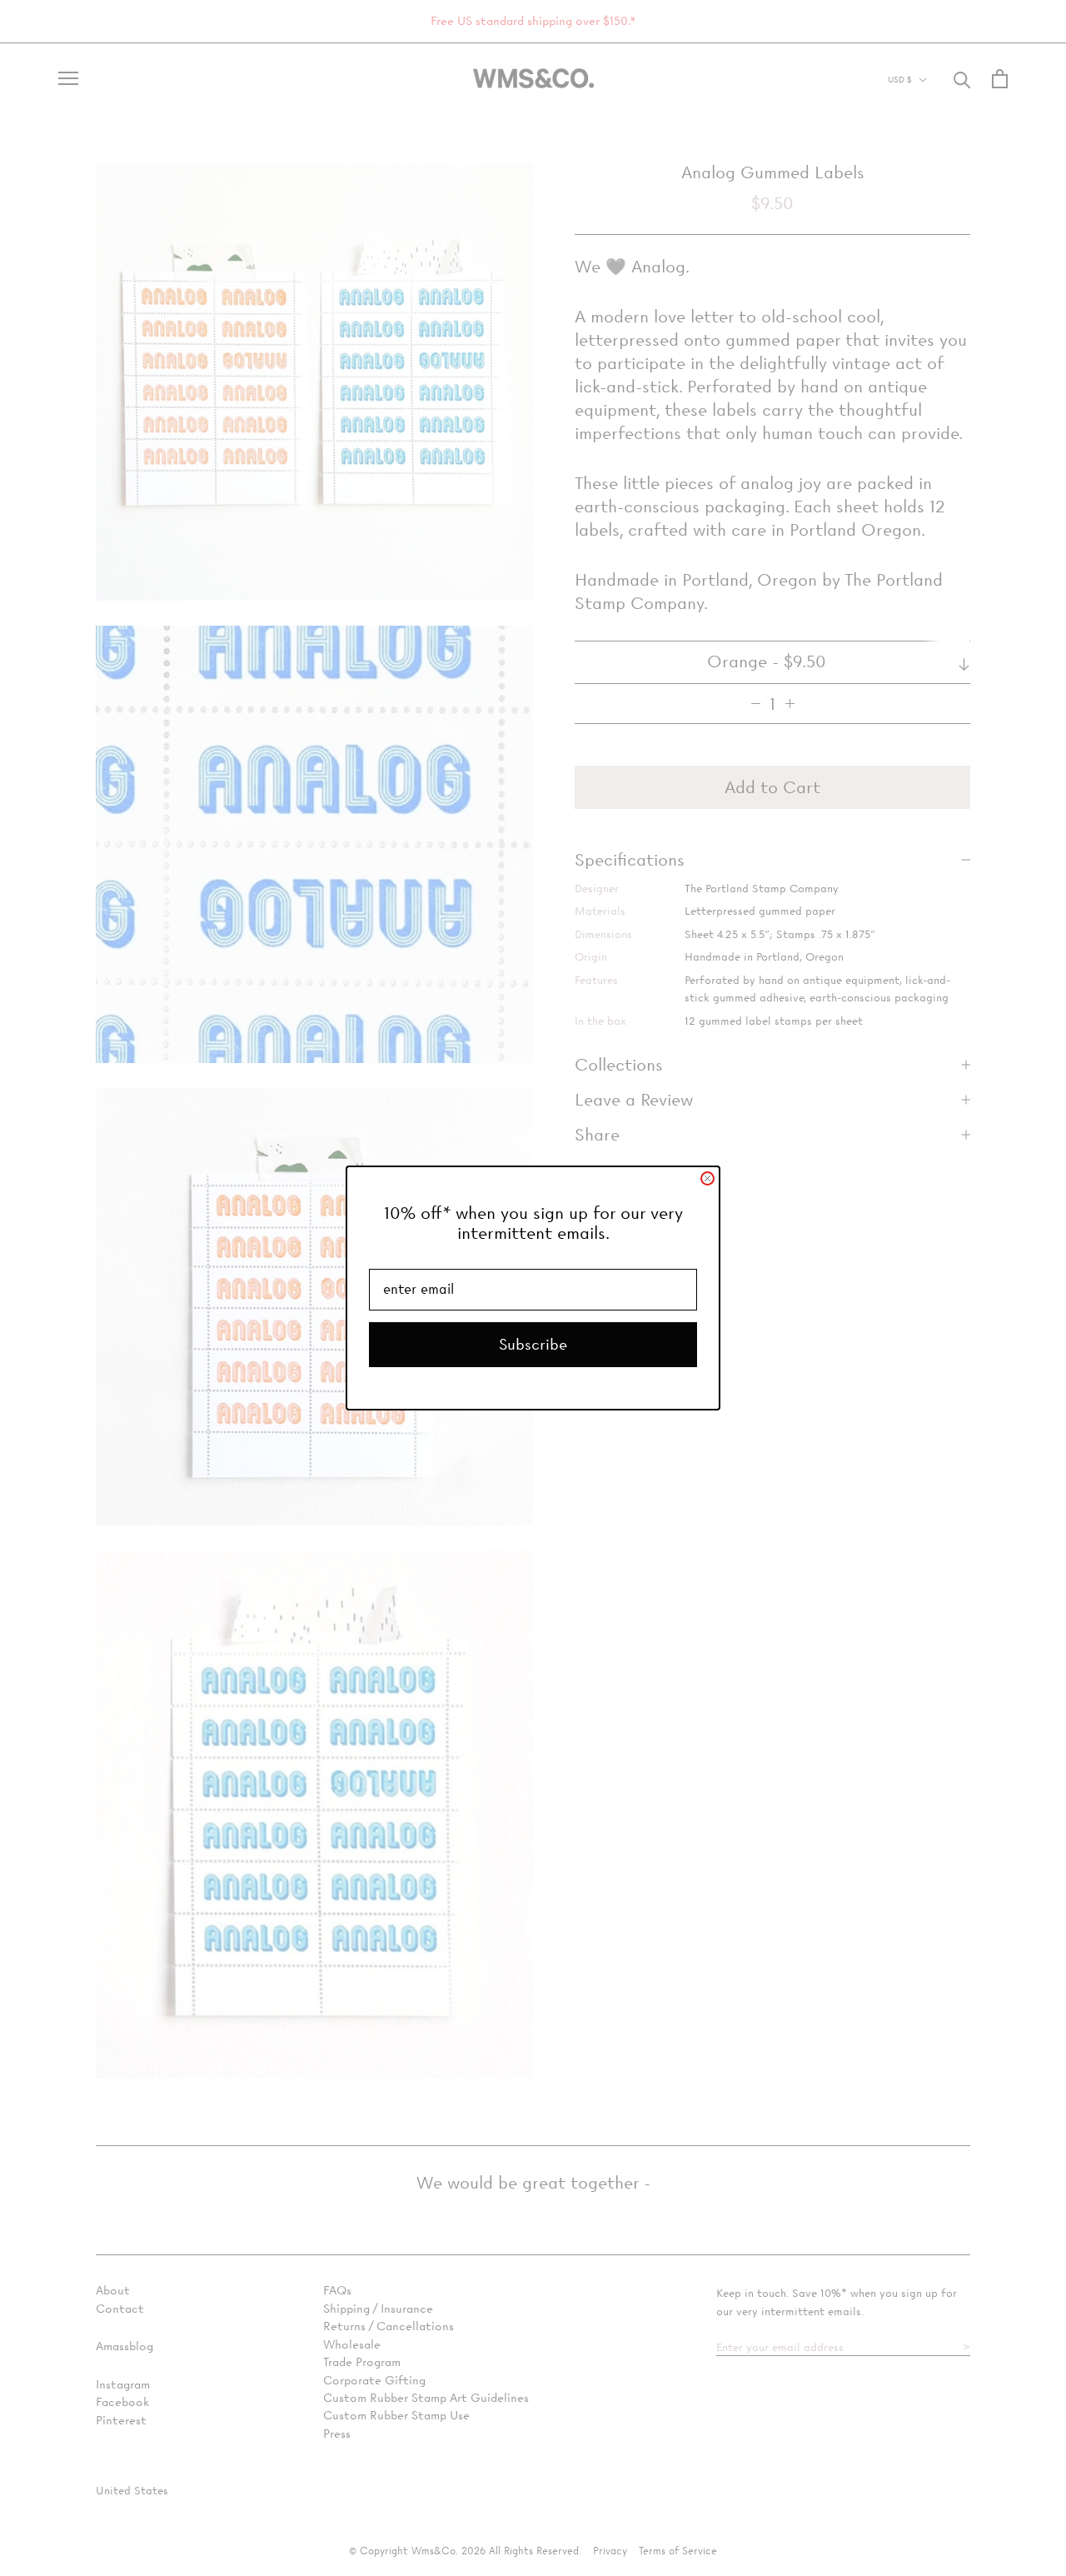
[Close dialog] (707, 1178)
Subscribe (533, 1344)
